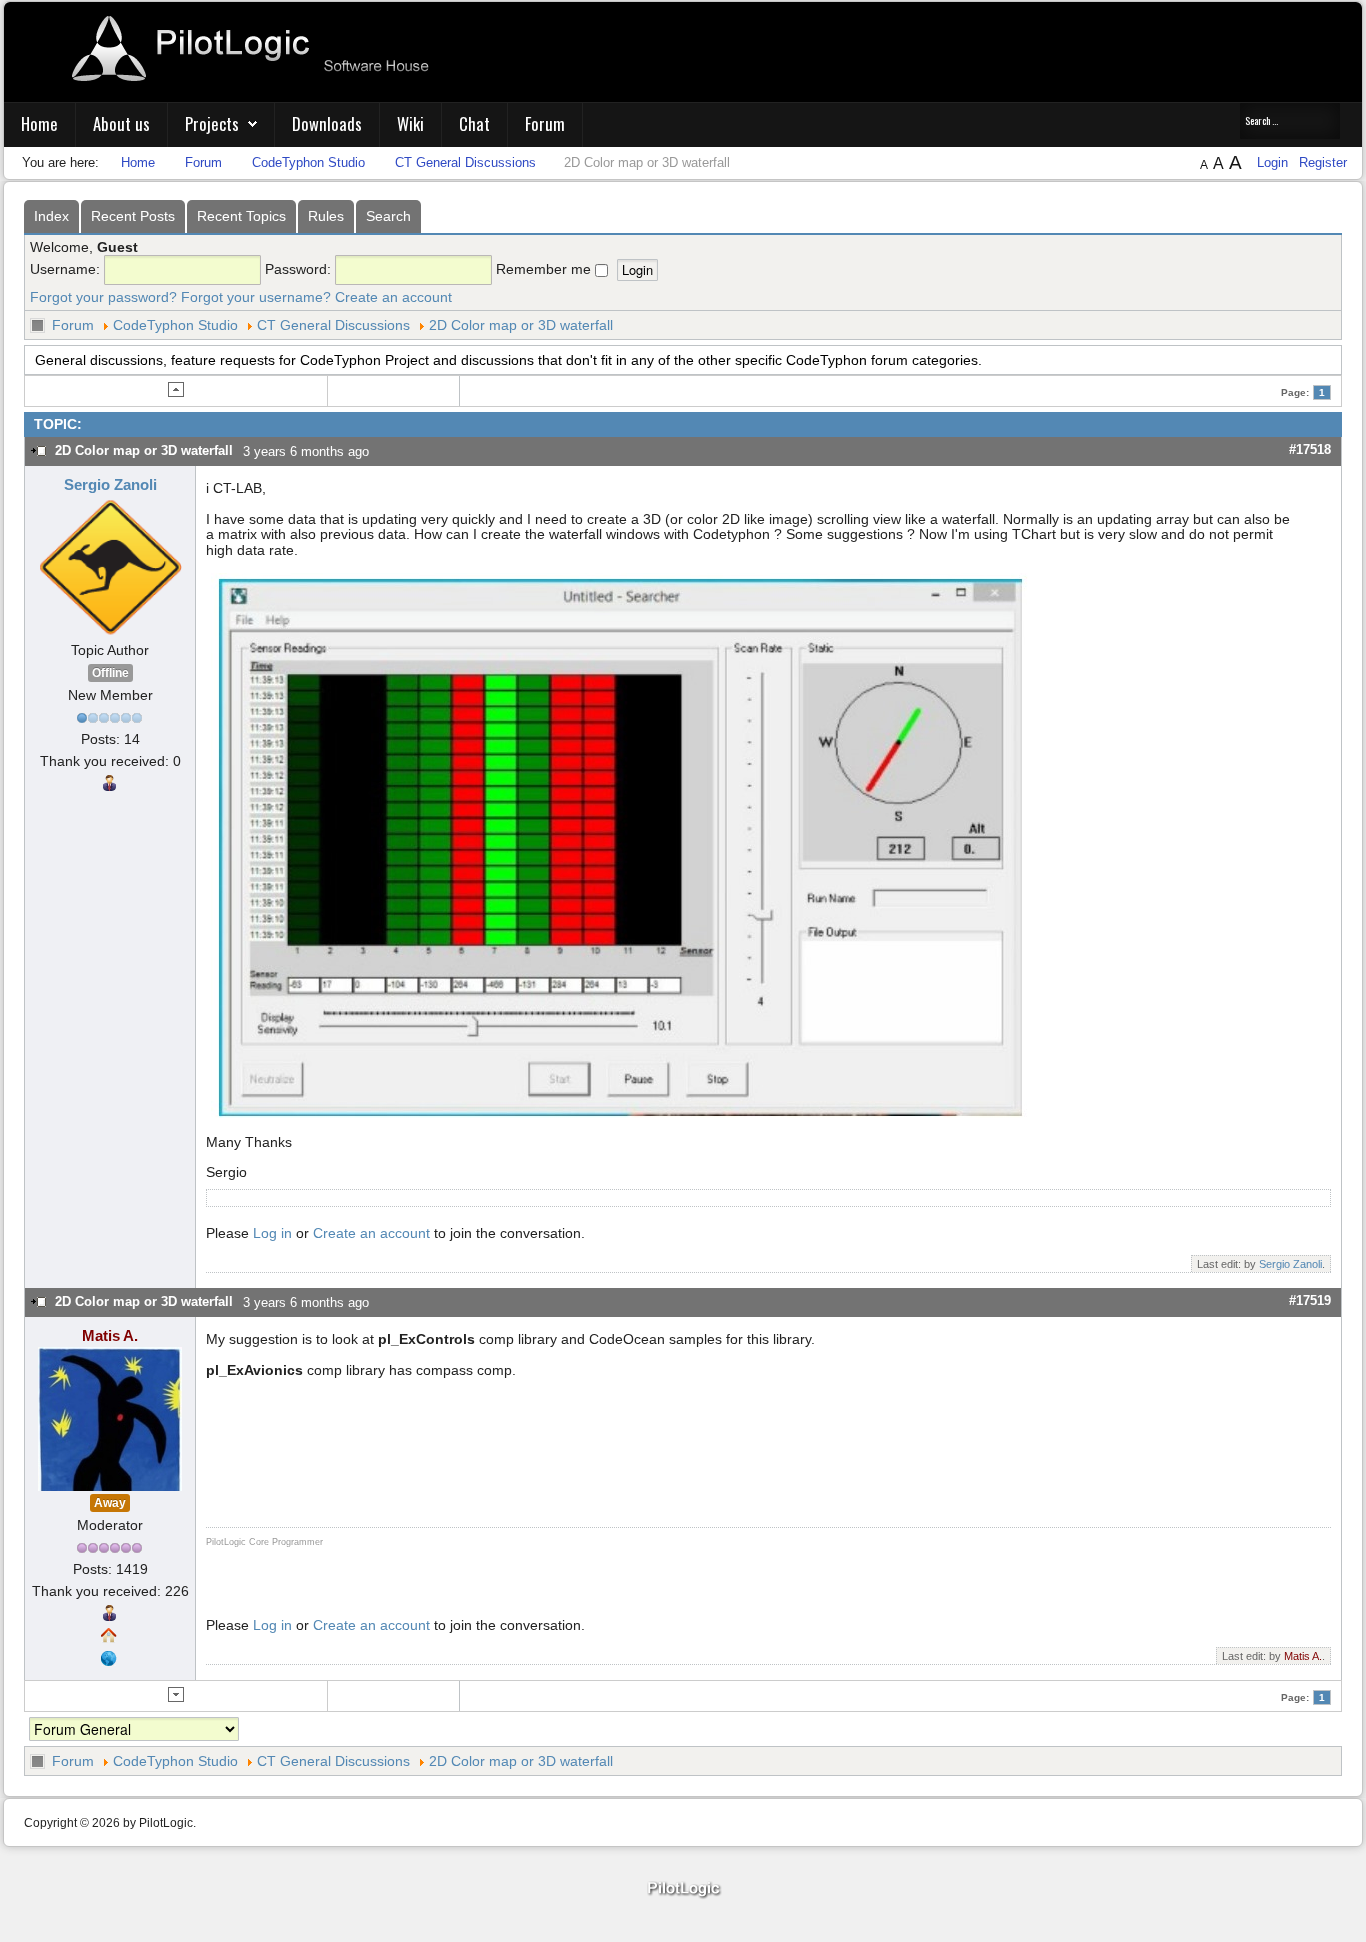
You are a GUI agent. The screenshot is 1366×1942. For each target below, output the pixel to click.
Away (110, 1503)
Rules (326, 216)
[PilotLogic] (683, 1889)
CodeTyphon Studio (175, 325)
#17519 (1310, 1300)
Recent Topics (241, 216)
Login (1274, 162)
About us (121, 123)
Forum (545, 123)
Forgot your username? (256, 297)
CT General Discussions (333, 325)
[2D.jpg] (620, 845)
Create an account (393, 297)
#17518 (1310, 449)
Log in (272, 1233)
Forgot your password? (103, 297)
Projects (212, 123)
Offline (110, 673)
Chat (474, 123)
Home (39, 123)
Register (1323, 162)
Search (388, 216)
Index (51, 216)
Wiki (410, 123)
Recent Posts (133, 216)
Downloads (327, 123)
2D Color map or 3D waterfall (521, 325)
